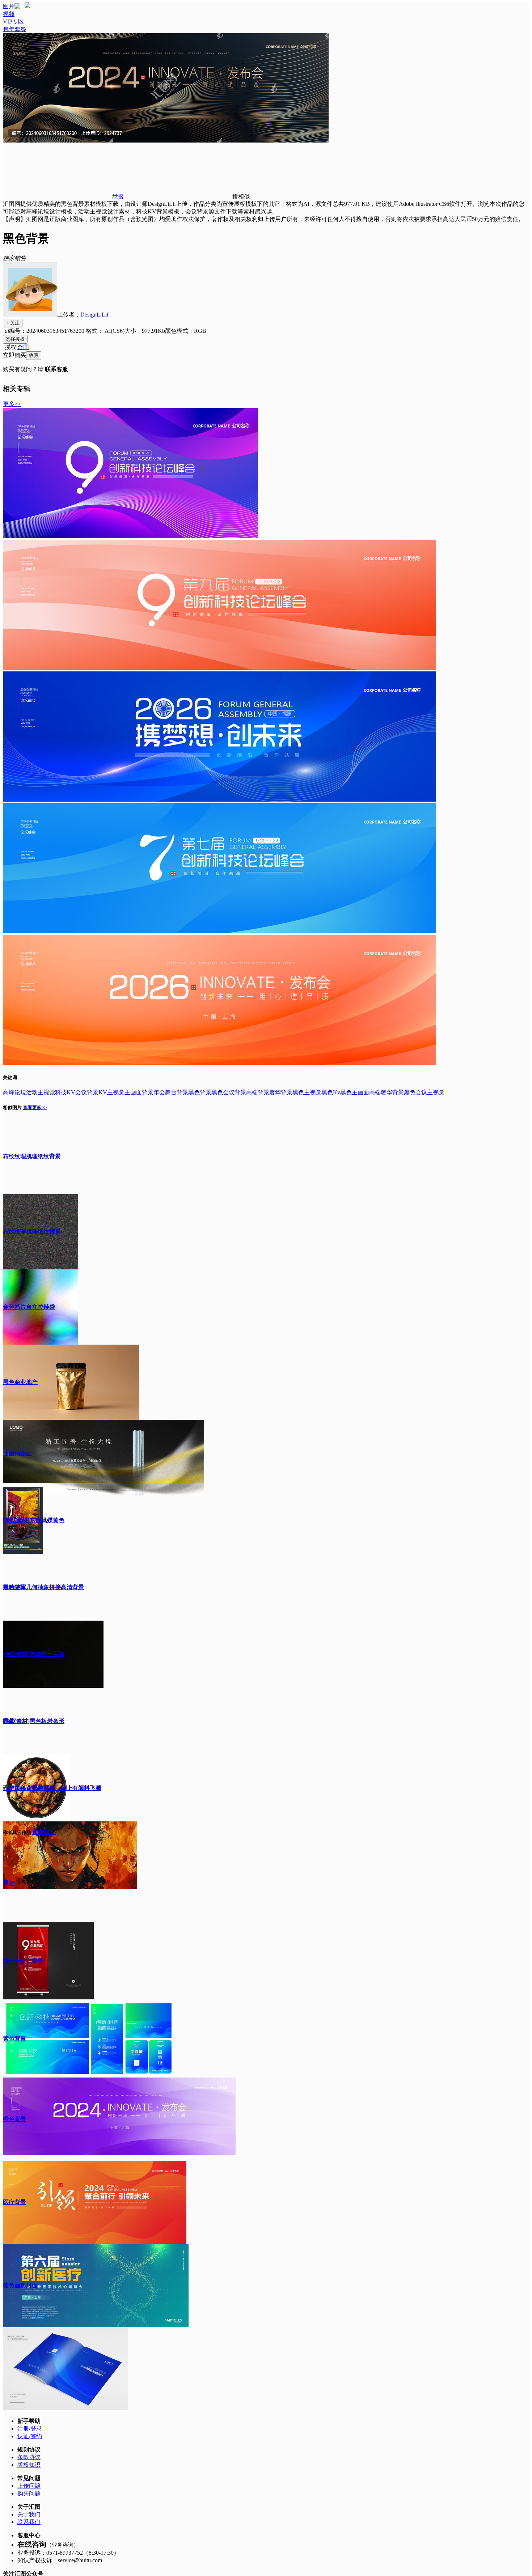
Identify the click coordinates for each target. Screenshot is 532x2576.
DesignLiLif (94, 315)
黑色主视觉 (307, 1092)
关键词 (10, 1077)
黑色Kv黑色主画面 (345, 1092)
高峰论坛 (14, 1092)
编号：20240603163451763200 (47, 331)
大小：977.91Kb (145, 331)
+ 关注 (13, 323)
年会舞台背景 (171, 1092)
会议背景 (87, 1092)
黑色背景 (200, 1092)
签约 (36, 2436)
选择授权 (15, 339)
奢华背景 (281, 1092)
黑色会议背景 (229, 1092)
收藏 (34, 355)
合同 (23, 347)
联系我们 (29, 2522)
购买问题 (29, 2493)
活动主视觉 (41, 1092)
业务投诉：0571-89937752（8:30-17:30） (68, 2553)
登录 (36, 2429)
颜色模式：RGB (186, 331)
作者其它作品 (17, 1832)
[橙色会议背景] (219, 1063)
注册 (23, 2429)
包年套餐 (14, 29)
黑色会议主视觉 (424, 1092)
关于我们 (29, 2514)
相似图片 (12, 1107)
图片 (9, 6)
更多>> (12, 404)
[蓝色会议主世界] (219, 800)
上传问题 (29, 2486)
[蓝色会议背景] (219, 931)
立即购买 (14, 355)
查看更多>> (35, 1107)
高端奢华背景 (387, 1092)
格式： (104, 331)
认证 (23, 2436)
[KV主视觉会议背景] (219, 668)
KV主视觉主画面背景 (126, 1092)
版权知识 (29, 2465)
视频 (9, 14)
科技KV (65, 1092)
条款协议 (29, 2457)
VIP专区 (13, 22)
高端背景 (258, 1092)
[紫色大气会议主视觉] (130, 536)
